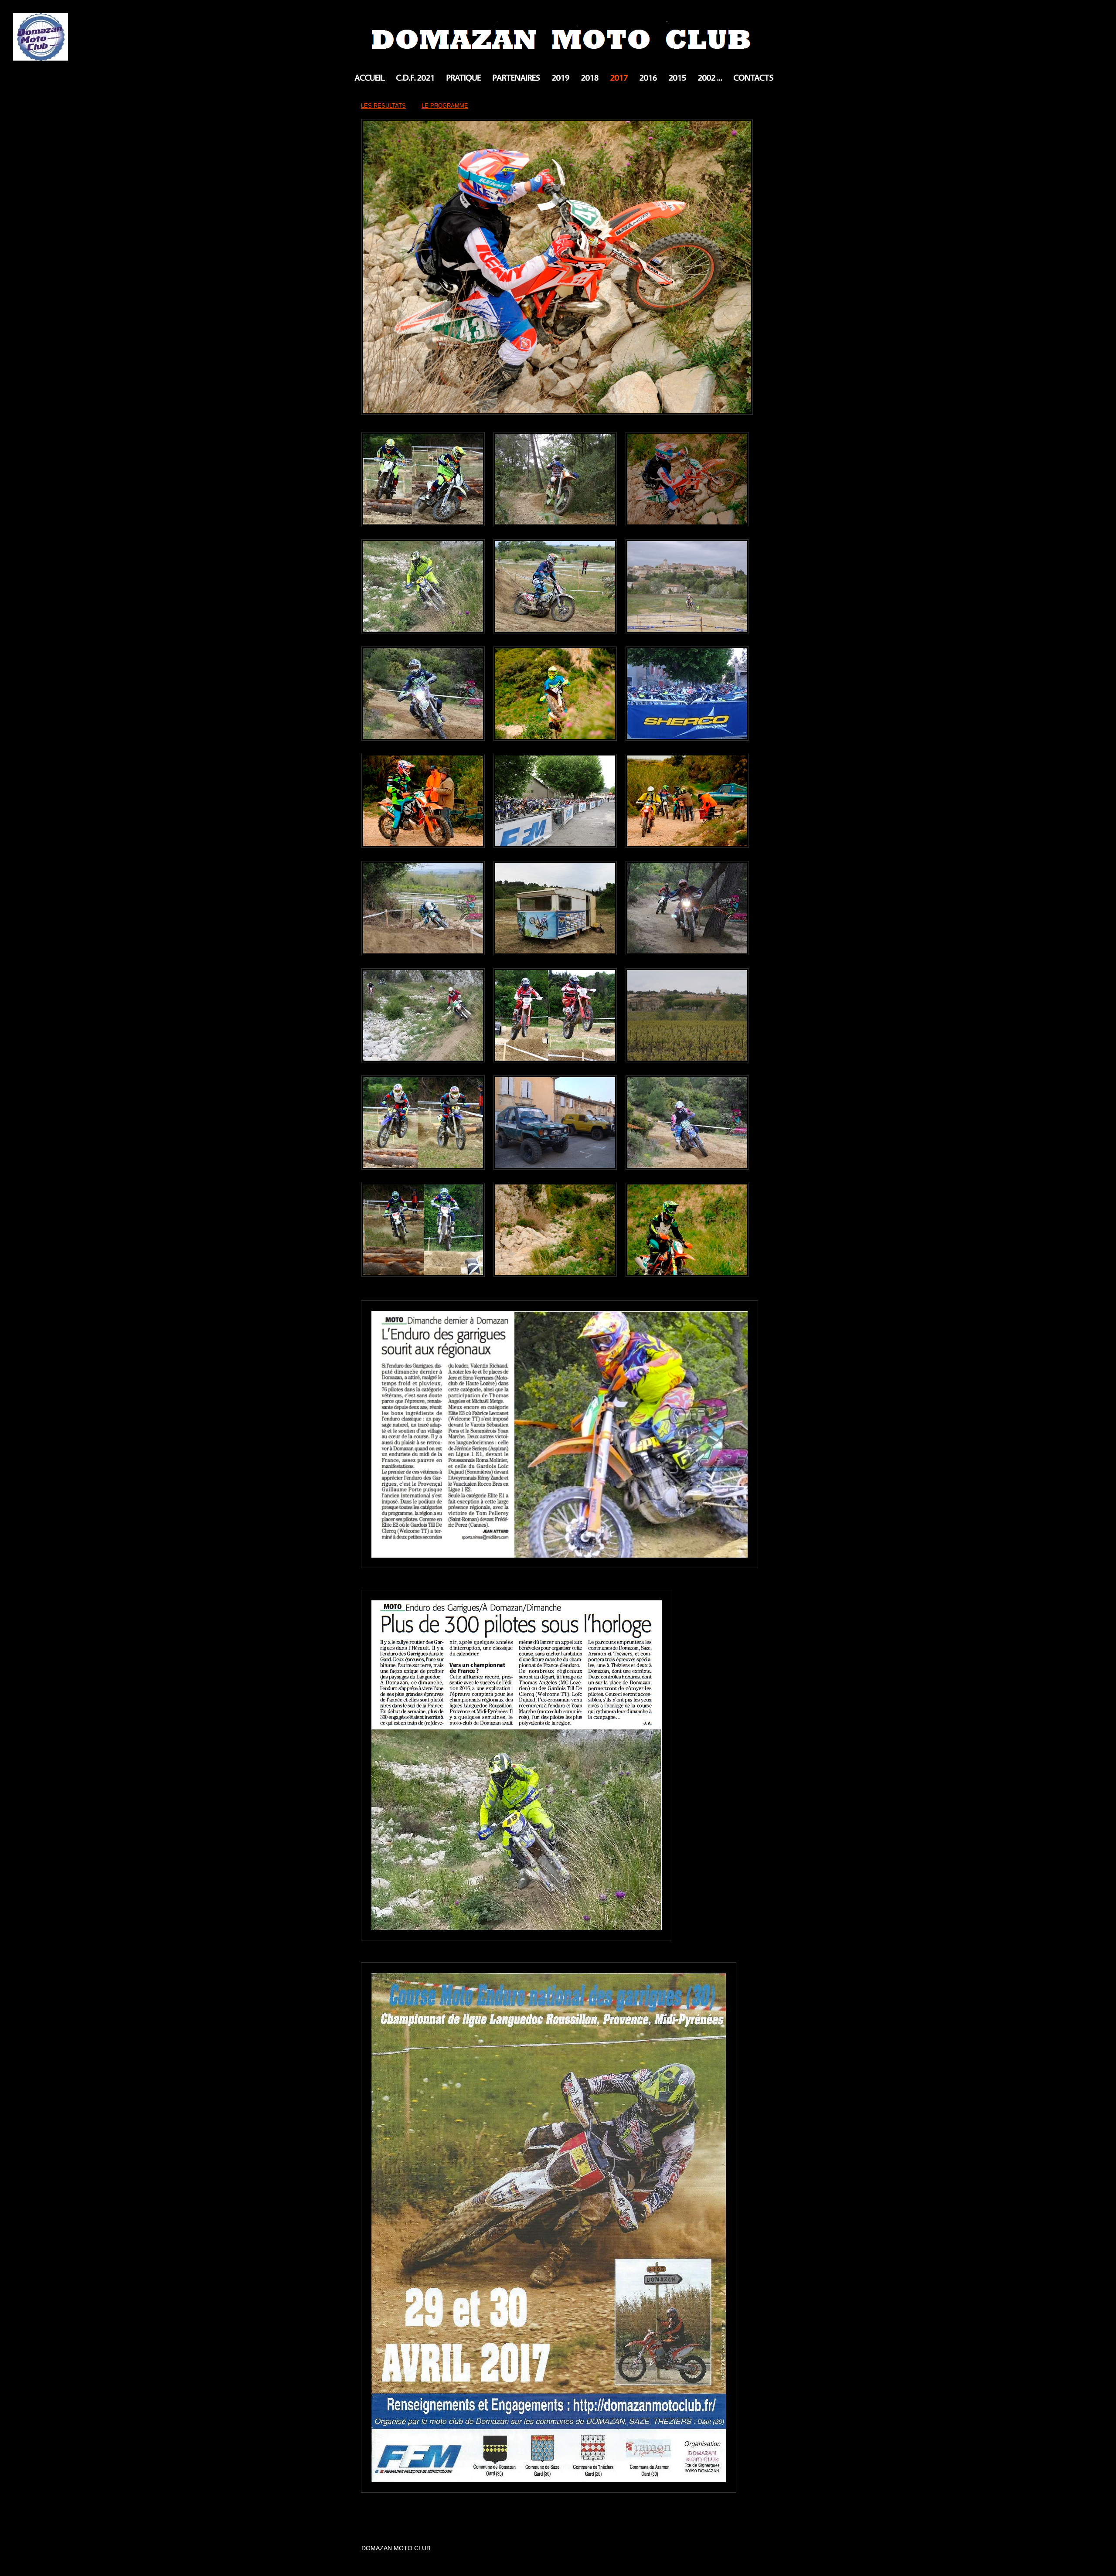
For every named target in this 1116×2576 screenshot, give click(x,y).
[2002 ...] (710, 78)
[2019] (560, 78)
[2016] (648, 78)
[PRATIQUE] (463, 78)
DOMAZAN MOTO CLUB (558, 33)
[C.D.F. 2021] (415, 78)
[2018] (590, 78)
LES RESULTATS (383, 106)
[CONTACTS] (753, 78)
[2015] (677, 78)
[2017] (619, 78)
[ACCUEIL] (369, 78)
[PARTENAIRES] (516, 78)
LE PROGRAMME (445, 106)
